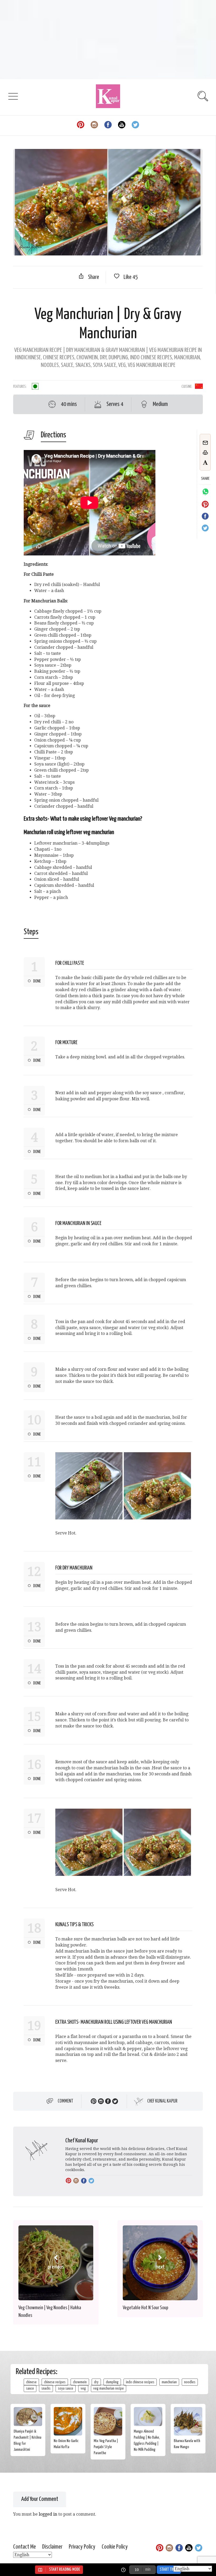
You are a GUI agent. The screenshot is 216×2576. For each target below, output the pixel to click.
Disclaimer (52, 2547)
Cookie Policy (115, 2547)
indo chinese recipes (140, 2382)
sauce (30, 2388)
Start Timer (169, 2570)
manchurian (169, 2382)
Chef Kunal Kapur (162, 2101)
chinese (31, 2382)
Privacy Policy (82, 2547)
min (148, 2570)
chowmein (80, 2382)
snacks (46, 2388)
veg (83, 2388)
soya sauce (66, 2388)
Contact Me (24, 2547)
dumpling (112, 2382)
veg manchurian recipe (109, 2388)
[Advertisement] (108, 40)
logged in (48, 2514)
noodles (190, 2382)
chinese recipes (55, 2382)
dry (96, 2382)
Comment (65, 2101)
